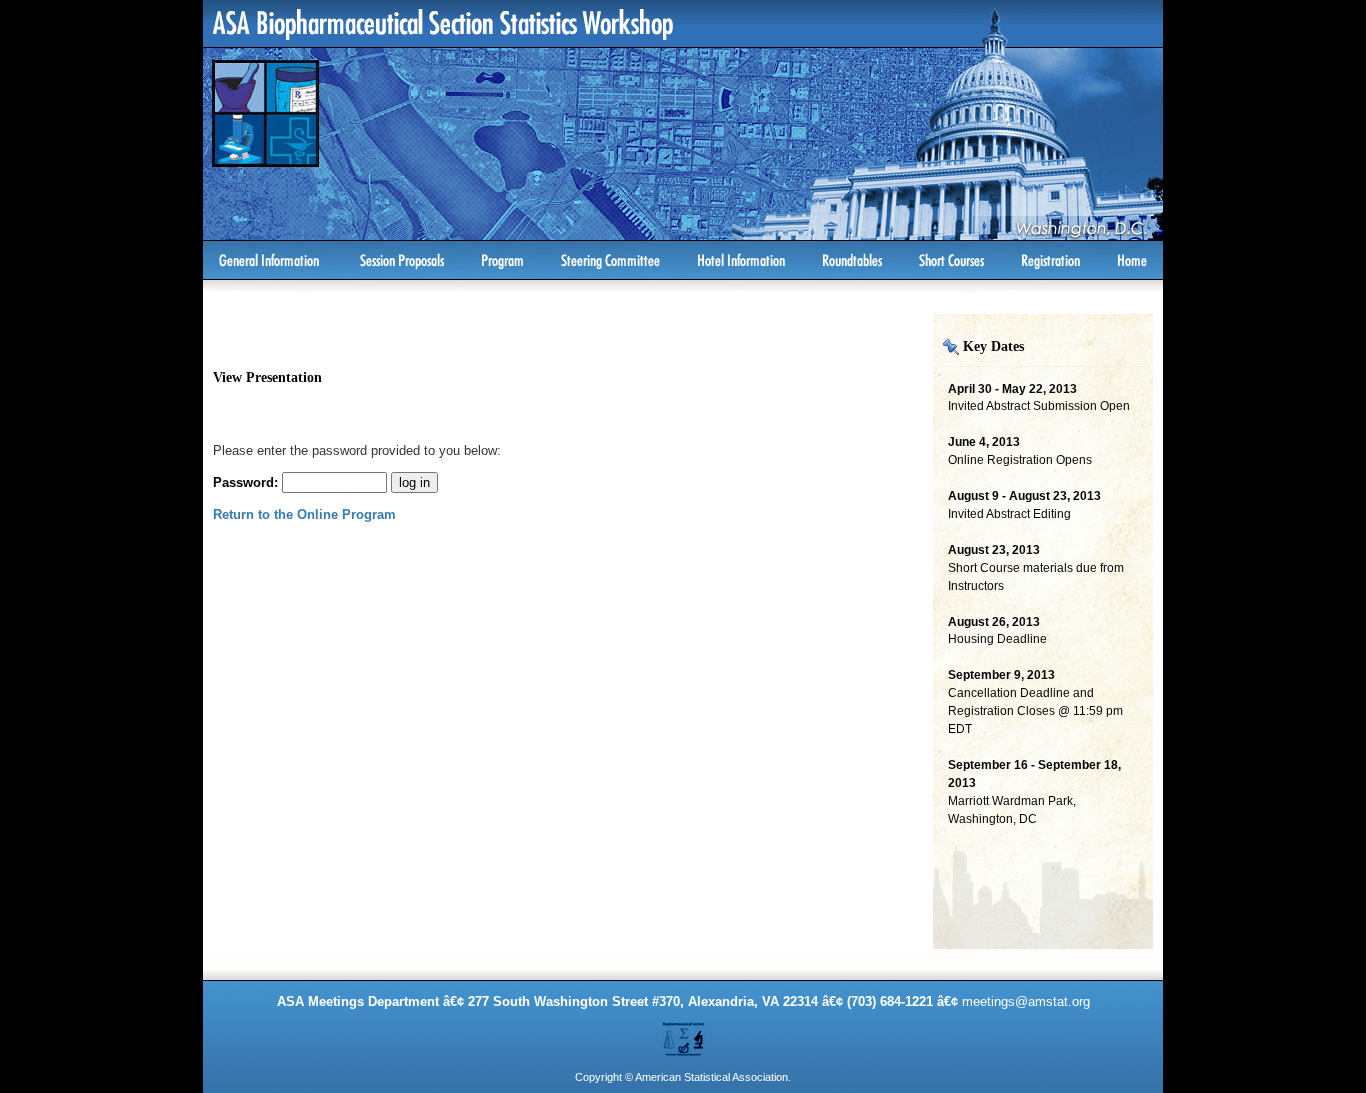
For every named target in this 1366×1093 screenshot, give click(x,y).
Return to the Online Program (304, 514)
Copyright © (604, 1077)
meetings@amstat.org (1026, 1001)
